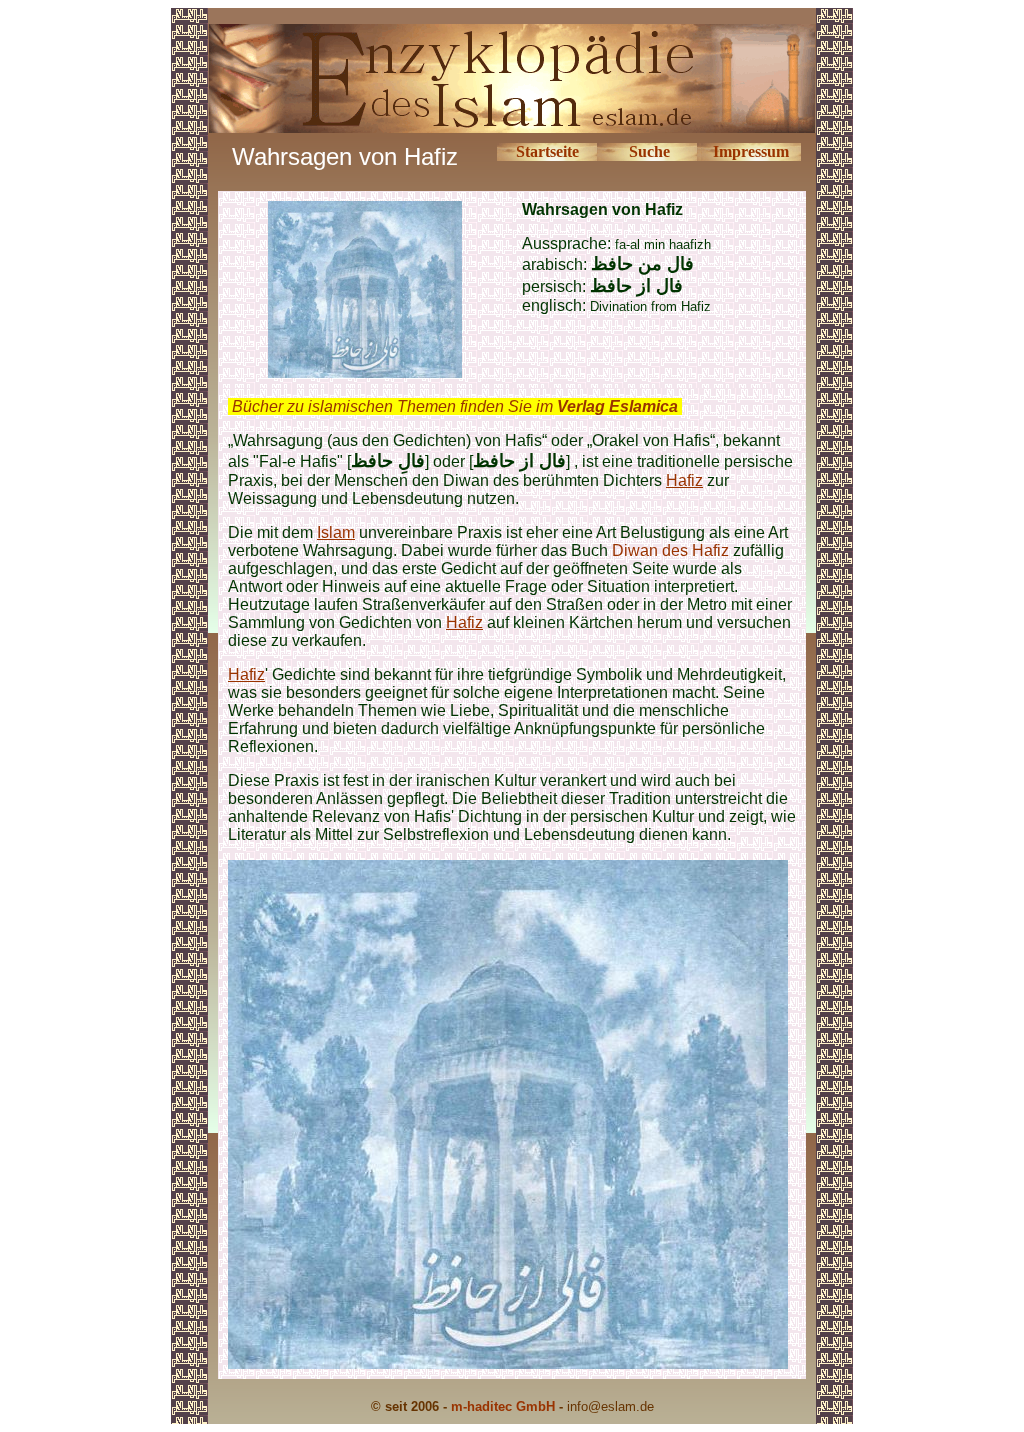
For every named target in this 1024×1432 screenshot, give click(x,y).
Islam (336, 532)
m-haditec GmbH (503, 1406)
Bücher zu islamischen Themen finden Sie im (455, 406)
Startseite (547, 151)
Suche (649, 151)
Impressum (751, 151)
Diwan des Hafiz (670, 550)
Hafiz (684, 480)
